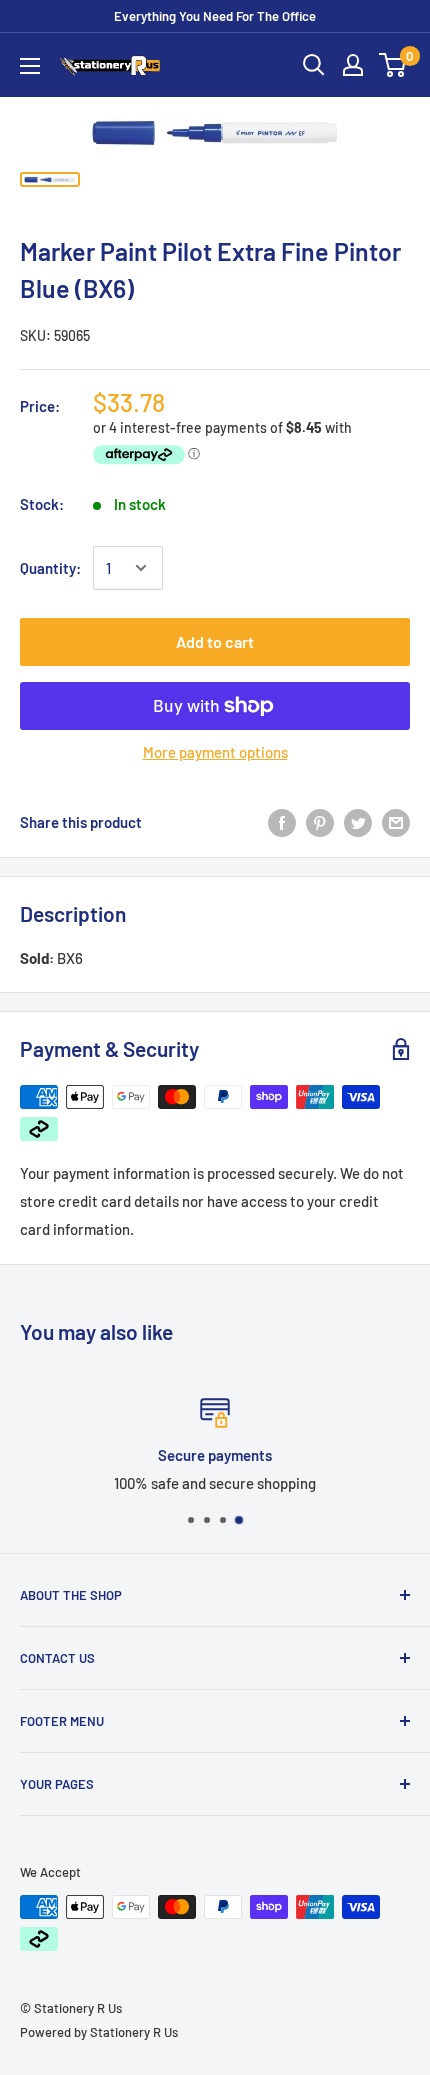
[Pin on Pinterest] (320, 821)
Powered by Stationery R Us (99, 2032)
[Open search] (314, 65)
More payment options (215, 752)
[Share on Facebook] (282, 821)
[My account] (353, 65)
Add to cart (215, 641)
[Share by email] (396, 821)
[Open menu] (30, 66)
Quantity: (50, 568)
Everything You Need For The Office (215, 16)
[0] (393, 65)
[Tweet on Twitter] (358, 821)
